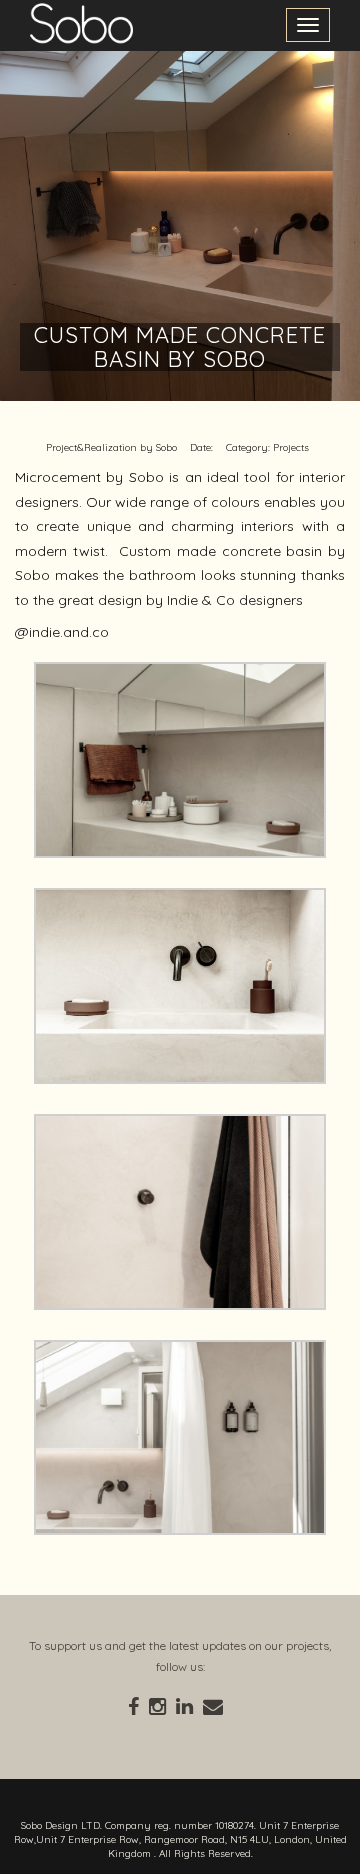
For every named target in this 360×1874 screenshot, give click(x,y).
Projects (291, 447)
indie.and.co (69, 632)
